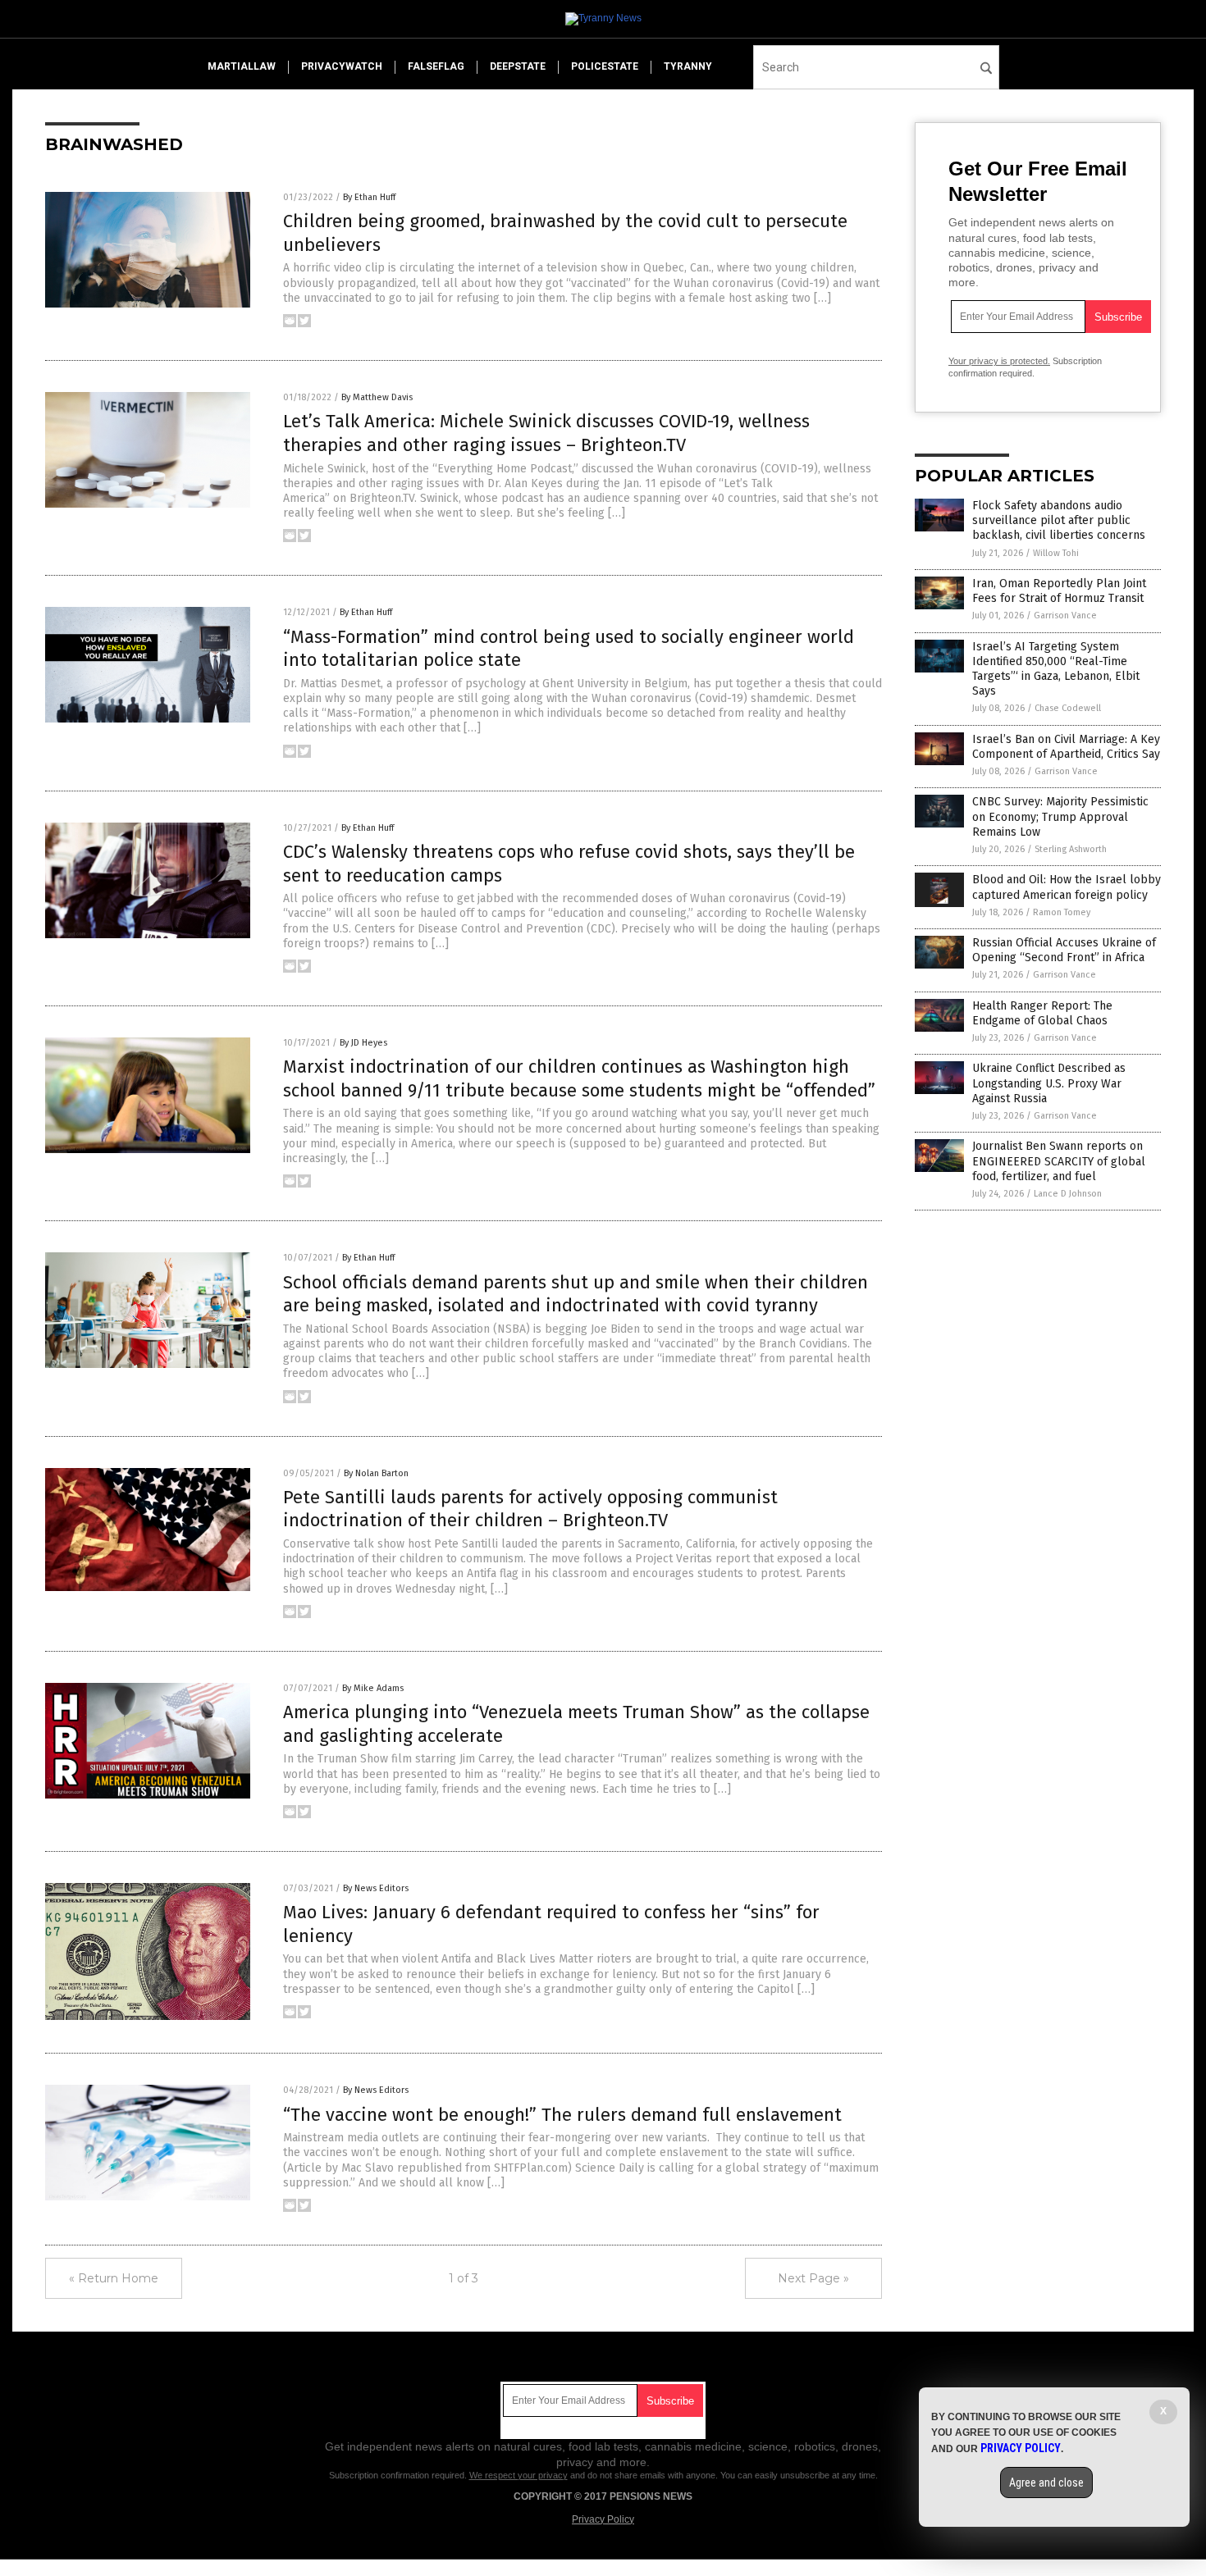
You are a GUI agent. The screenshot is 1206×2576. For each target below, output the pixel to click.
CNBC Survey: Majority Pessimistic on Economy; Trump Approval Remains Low (1060, 816)
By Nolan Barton (376, 1473)
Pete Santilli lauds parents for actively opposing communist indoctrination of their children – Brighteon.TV (530, 1509)
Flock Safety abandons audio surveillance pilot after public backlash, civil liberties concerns (1059, 520)
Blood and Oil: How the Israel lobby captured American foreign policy (1067, 887)
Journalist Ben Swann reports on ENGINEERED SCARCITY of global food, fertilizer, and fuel (1059, 1161)
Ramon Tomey (1062, 912)
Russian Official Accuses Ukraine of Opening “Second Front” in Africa (1064, 950)
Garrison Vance (1065, 616)
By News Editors (376, 1888)
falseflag (436, 66)
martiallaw (242, 66)
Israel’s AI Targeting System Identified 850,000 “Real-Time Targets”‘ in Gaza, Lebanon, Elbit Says (1056, 669)
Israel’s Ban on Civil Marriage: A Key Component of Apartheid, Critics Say (1066, 747)
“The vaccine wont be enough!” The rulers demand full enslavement (562, 2115)
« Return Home (114, 2278)
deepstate (518, 66)
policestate (605, 66)
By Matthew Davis (377, 397)
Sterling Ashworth (1071, 849)
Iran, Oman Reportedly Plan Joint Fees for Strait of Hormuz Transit (1059, 591)
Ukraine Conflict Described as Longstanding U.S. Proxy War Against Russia (1049, 1083)
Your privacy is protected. (999, 361)
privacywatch (342, 66)
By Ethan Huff (369, 197)
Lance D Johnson (1068, 1194)
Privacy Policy (603, 2519)
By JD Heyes (363, 1043)
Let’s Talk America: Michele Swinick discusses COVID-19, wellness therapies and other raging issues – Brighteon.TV (546, 433)
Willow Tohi (1056, 553)
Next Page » (813, 2278)
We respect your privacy (518, 2475)
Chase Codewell (1068, 708)
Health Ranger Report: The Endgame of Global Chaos (1042, 1013)
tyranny (688, 66)
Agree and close (1046, 2483)
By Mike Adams (373, 1688)
